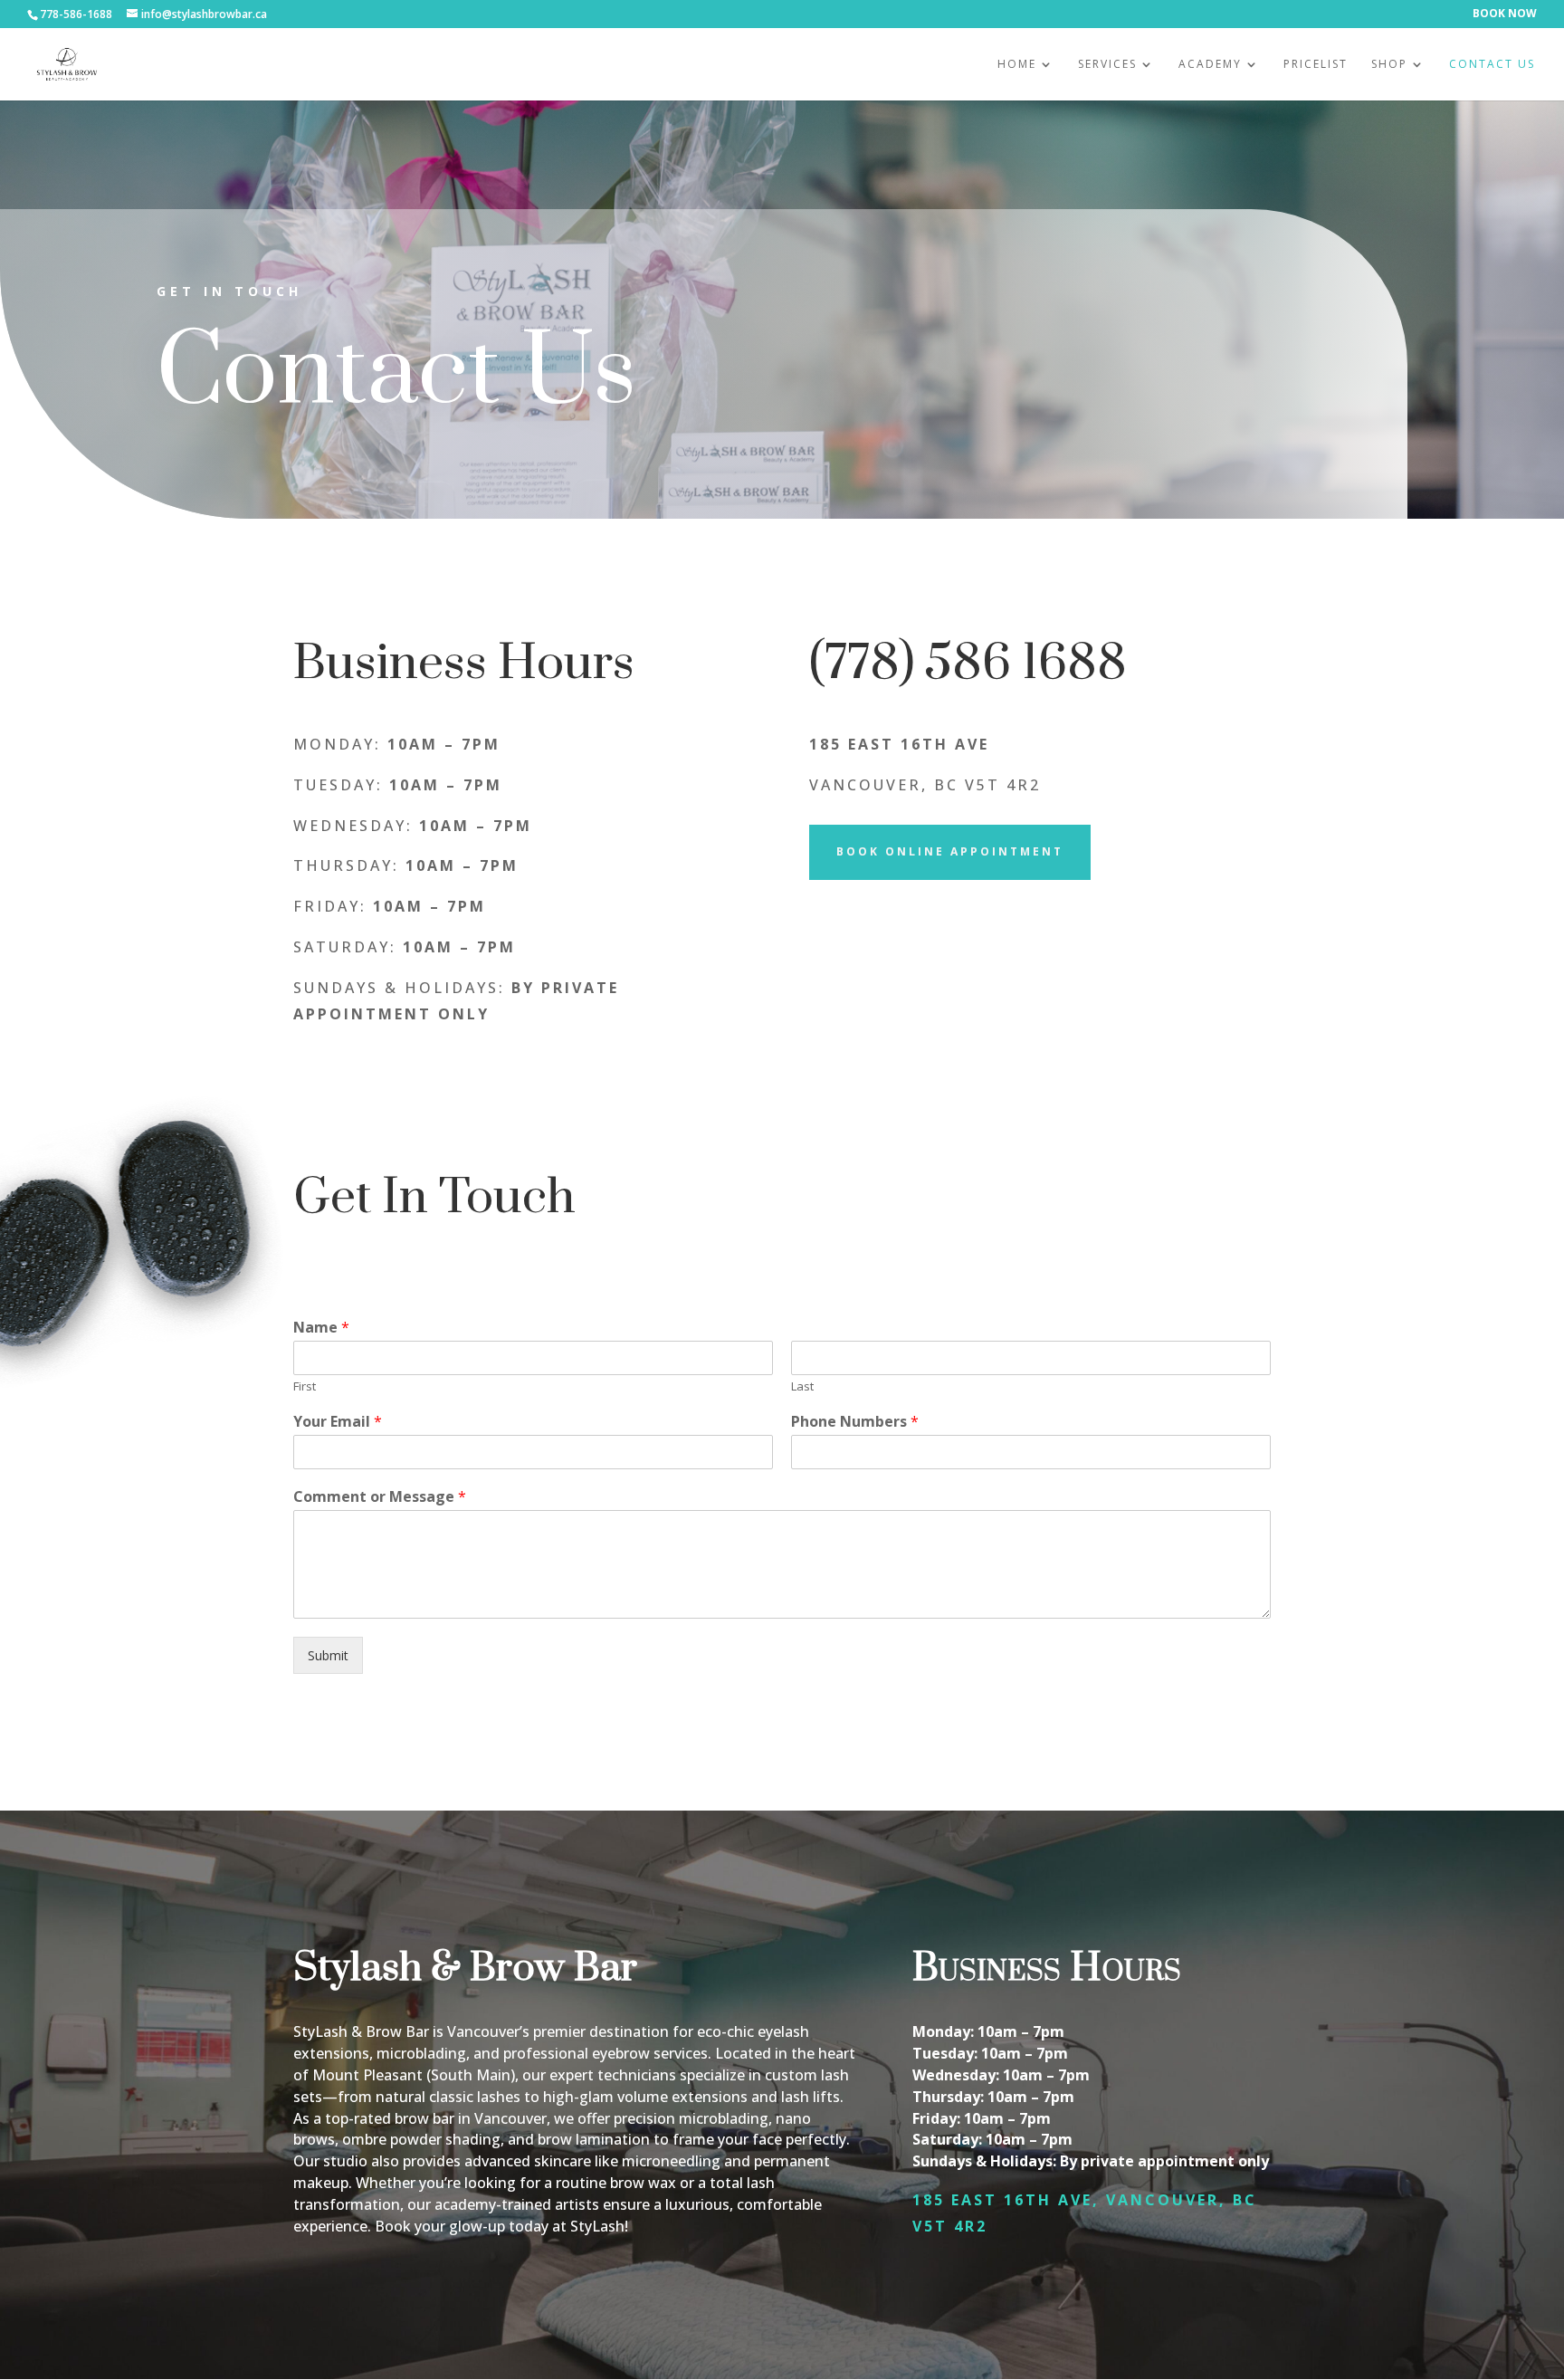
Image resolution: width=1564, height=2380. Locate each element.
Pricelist (1316, 65)
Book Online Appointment (950, 851)
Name (321, 1328)
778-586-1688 (76, 14)
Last (802, 1386)
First (305, 1386)
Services (1107, 65)
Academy (1210, 65)
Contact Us (1492, 65)
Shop (1389, 65)
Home (1017, 65)
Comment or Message (380, 1497)
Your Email (338, 1422)
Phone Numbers (855, 1422)
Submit (328, 1655)
